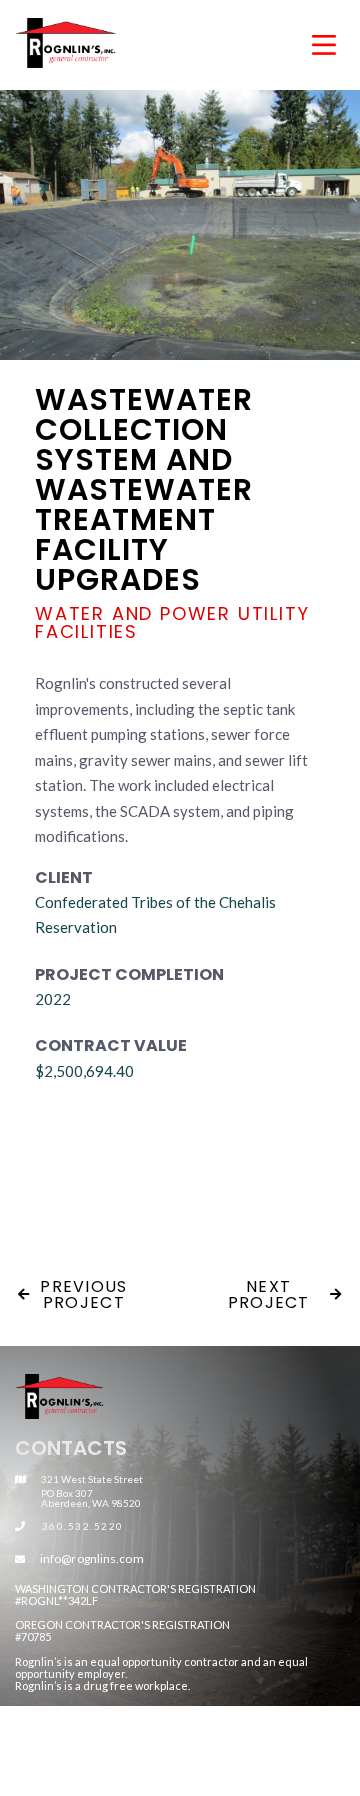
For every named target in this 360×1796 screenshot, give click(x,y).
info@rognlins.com (92, 1558)
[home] (103, 43)
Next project (285, 1294)
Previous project (73, 1294)
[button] (305, 43)
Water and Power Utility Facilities (172, 623)
